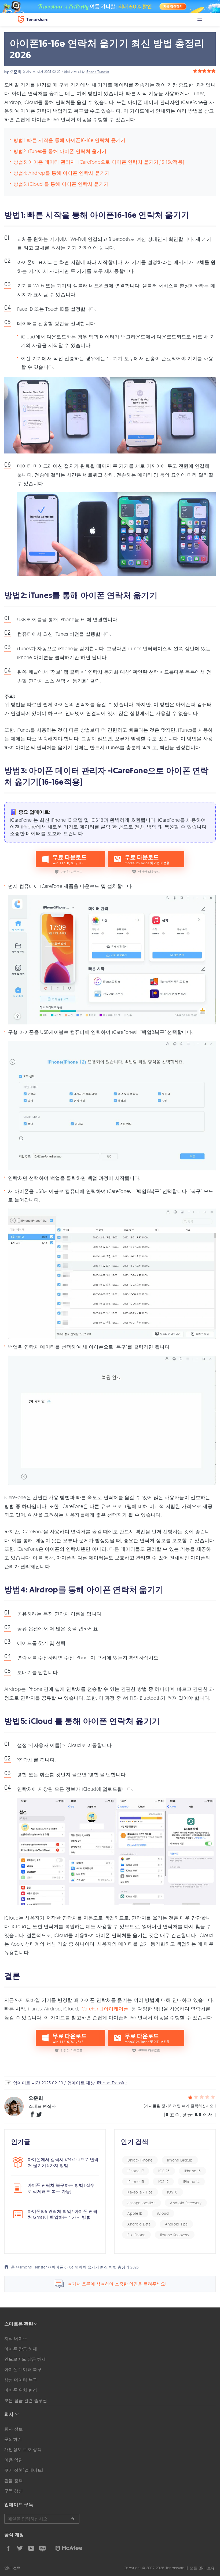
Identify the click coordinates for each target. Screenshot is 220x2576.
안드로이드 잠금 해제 (25, 2359)
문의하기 (13, 2439)
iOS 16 (172, 2192)
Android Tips (176, 2224)
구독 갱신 (14, 2491)
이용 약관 (14, 2460)
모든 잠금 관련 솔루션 (26, 2400)
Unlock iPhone (140, 2160)
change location (142, 2203)
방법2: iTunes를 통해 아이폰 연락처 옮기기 (60, 151)
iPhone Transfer (98, 72)
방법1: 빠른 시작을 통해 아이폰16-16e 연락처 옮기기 (70, 140)
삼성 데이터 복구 (21, 2380)
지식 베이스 (16, 2338)
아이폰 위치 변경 (21, 2390)
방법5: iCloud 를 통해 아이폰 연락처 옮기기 (61, 184)
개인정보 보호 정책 (23, 2449)
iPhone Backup (180, 2160)
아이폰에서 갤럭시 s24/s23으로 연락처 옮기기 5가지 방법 (63, 2162)
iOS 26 (164, 2171)
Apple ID (135, 2213)
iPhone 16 (193, 2171)
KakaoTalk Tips (140, 2192)
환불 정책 (14, 2481)
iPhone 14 (192, 2182)
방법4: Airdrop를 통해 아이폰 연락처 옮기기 (62, 173)
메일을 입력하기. (42, 2519)
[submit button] (72, 2519)
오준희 (16, 72)
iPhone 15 (136, 2182)
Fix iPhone (136, 2235)
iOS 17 (163, 2182)
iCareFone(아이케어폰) (105, 2009)
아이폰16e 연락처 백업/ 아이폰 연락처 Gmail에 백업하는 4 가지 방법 (63, 2214)
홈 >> (15, 2267)
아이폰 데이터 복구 (23, 2369)
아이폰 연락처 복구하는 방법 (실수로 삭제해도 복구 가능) (61, 2188)
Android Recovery (186, 2203)
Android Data (139, 2224)
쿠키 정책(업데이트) (24, 2470)
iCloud (163, 2213)
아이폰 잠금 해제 (21, 2349)
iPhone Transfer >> (36, 2267)
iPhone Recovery (175, 2235)
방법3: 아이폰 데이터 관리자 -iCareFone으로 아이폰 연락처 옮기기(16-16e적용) (99, 162)
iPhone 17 (136, 2171)
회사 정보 (14, 2429)
